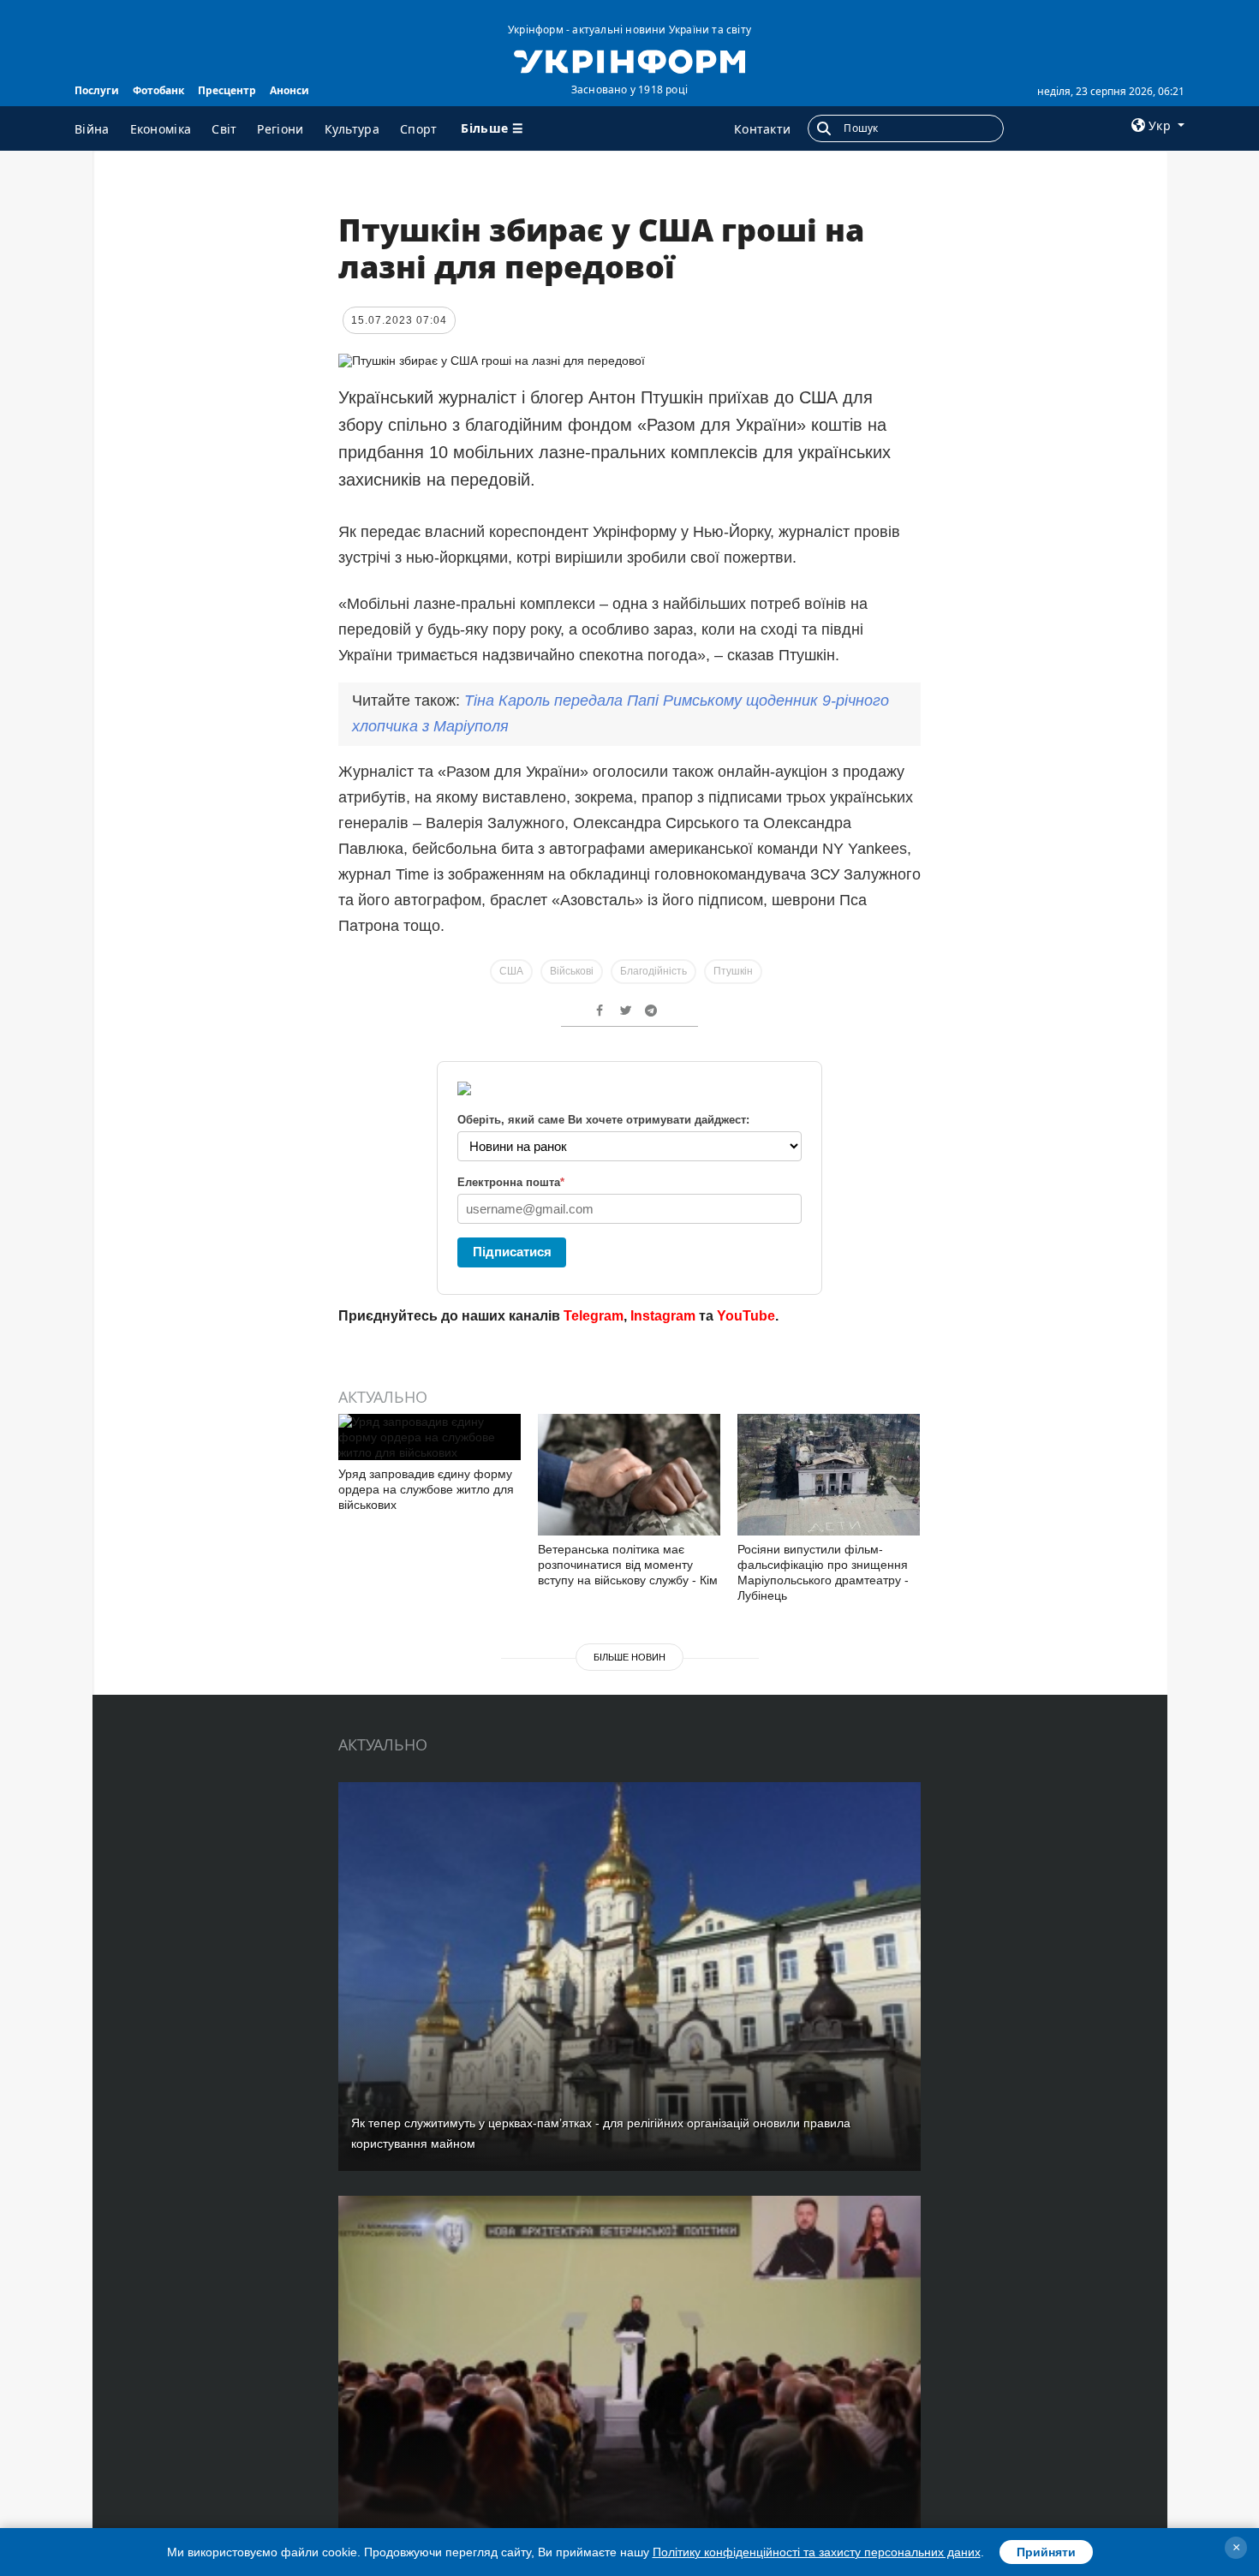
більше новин (629, 1657)
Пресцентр (227, 90)
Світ (224, 129)
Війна (92, 129)
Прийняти (1046, 2552)
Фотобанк (158, 90)
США (511, 971)
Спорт (419, 129)
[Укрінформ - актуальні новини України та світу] (629, 60)
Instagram (663, 1316)
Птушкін (733, 971)
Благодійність (653, 971)
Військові (572, 971)
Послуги (97, 90)
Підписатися (512, 1252)
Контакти (762, 129)
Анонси (289, 90)
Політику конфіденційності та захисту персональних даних (817, 2552)
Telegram (594, 1316)
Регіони (280, 129)
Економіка (161, 129)
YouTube (746, 1316)
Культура (352, 129)
